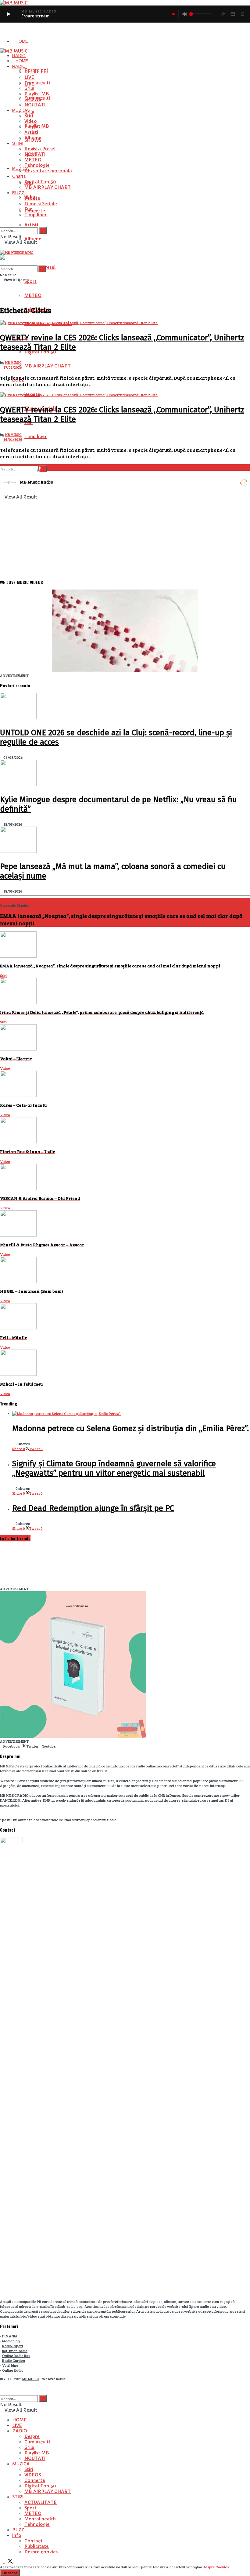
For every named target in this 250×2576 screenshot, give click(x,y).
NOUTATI (35, 105)
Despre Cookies (216, 2567)
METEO (33, 295)
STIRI (18, 143)
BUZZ (18, 193)
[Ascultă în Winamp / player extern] (223, 14)
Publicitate (37, 2546)
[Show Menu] (1, 247)
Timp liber (36, 437)
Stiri (29, 116)
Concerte (35, 211)
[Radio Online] (243, 482)
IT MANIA (10, 2336)
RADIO (19, 56)
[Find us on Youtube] (15, 2562)
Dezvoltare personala (48, 171)
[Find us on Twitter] (9, 2562)
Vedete (32, 198)
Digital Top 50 (40, 182)
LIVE (29, 77)
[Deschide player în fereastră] (233, 14)
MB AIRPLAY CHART (48, 366)
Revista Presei (40, 149)
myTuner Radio (15, 2351)
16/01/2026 (12, 439)
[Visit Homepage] (14, 51)
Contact (34, 2541)
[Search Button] (43, 469)
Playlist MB (37, 94)
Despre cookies (41, 2552)
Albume (33, 239)
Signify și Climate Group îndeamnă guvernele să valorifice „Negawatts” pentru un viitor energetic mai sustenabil (114, 1468)
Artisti (31, 225)
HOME (22, 41)
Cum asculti (37, 83)
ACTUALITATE (41, 2502)
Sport (30, 281)
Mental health (40, 2519)
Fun (29, 209)
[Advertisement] (125, 532)
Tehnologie (37, 165)
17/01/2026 (12, 367)
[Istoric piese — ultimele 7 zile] (242, 14)
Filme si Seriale (41, 204)
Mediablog (11, 2341)
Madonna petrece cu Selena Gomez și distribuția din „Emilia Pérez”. (130, 1429)
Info (17, 2535)
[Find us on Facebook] (2, 2562)
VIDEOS (33, 2475)
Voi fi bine (10, 2365)
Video (31, 121)
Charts (19, 176)
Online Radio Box (16, 2355)
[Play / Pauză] (9, 14)
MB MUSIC (13, 362)
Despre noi (36, 72)
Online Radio (13, 2370)
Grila (29, 112)
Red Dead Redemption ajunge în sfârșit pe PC (93, 1508)
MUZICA (21, 110)
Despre (32, 2436)
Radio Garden (14, 2360)
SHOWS (33, 99)
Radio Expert (13, 2346)
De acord (10, 2573)
